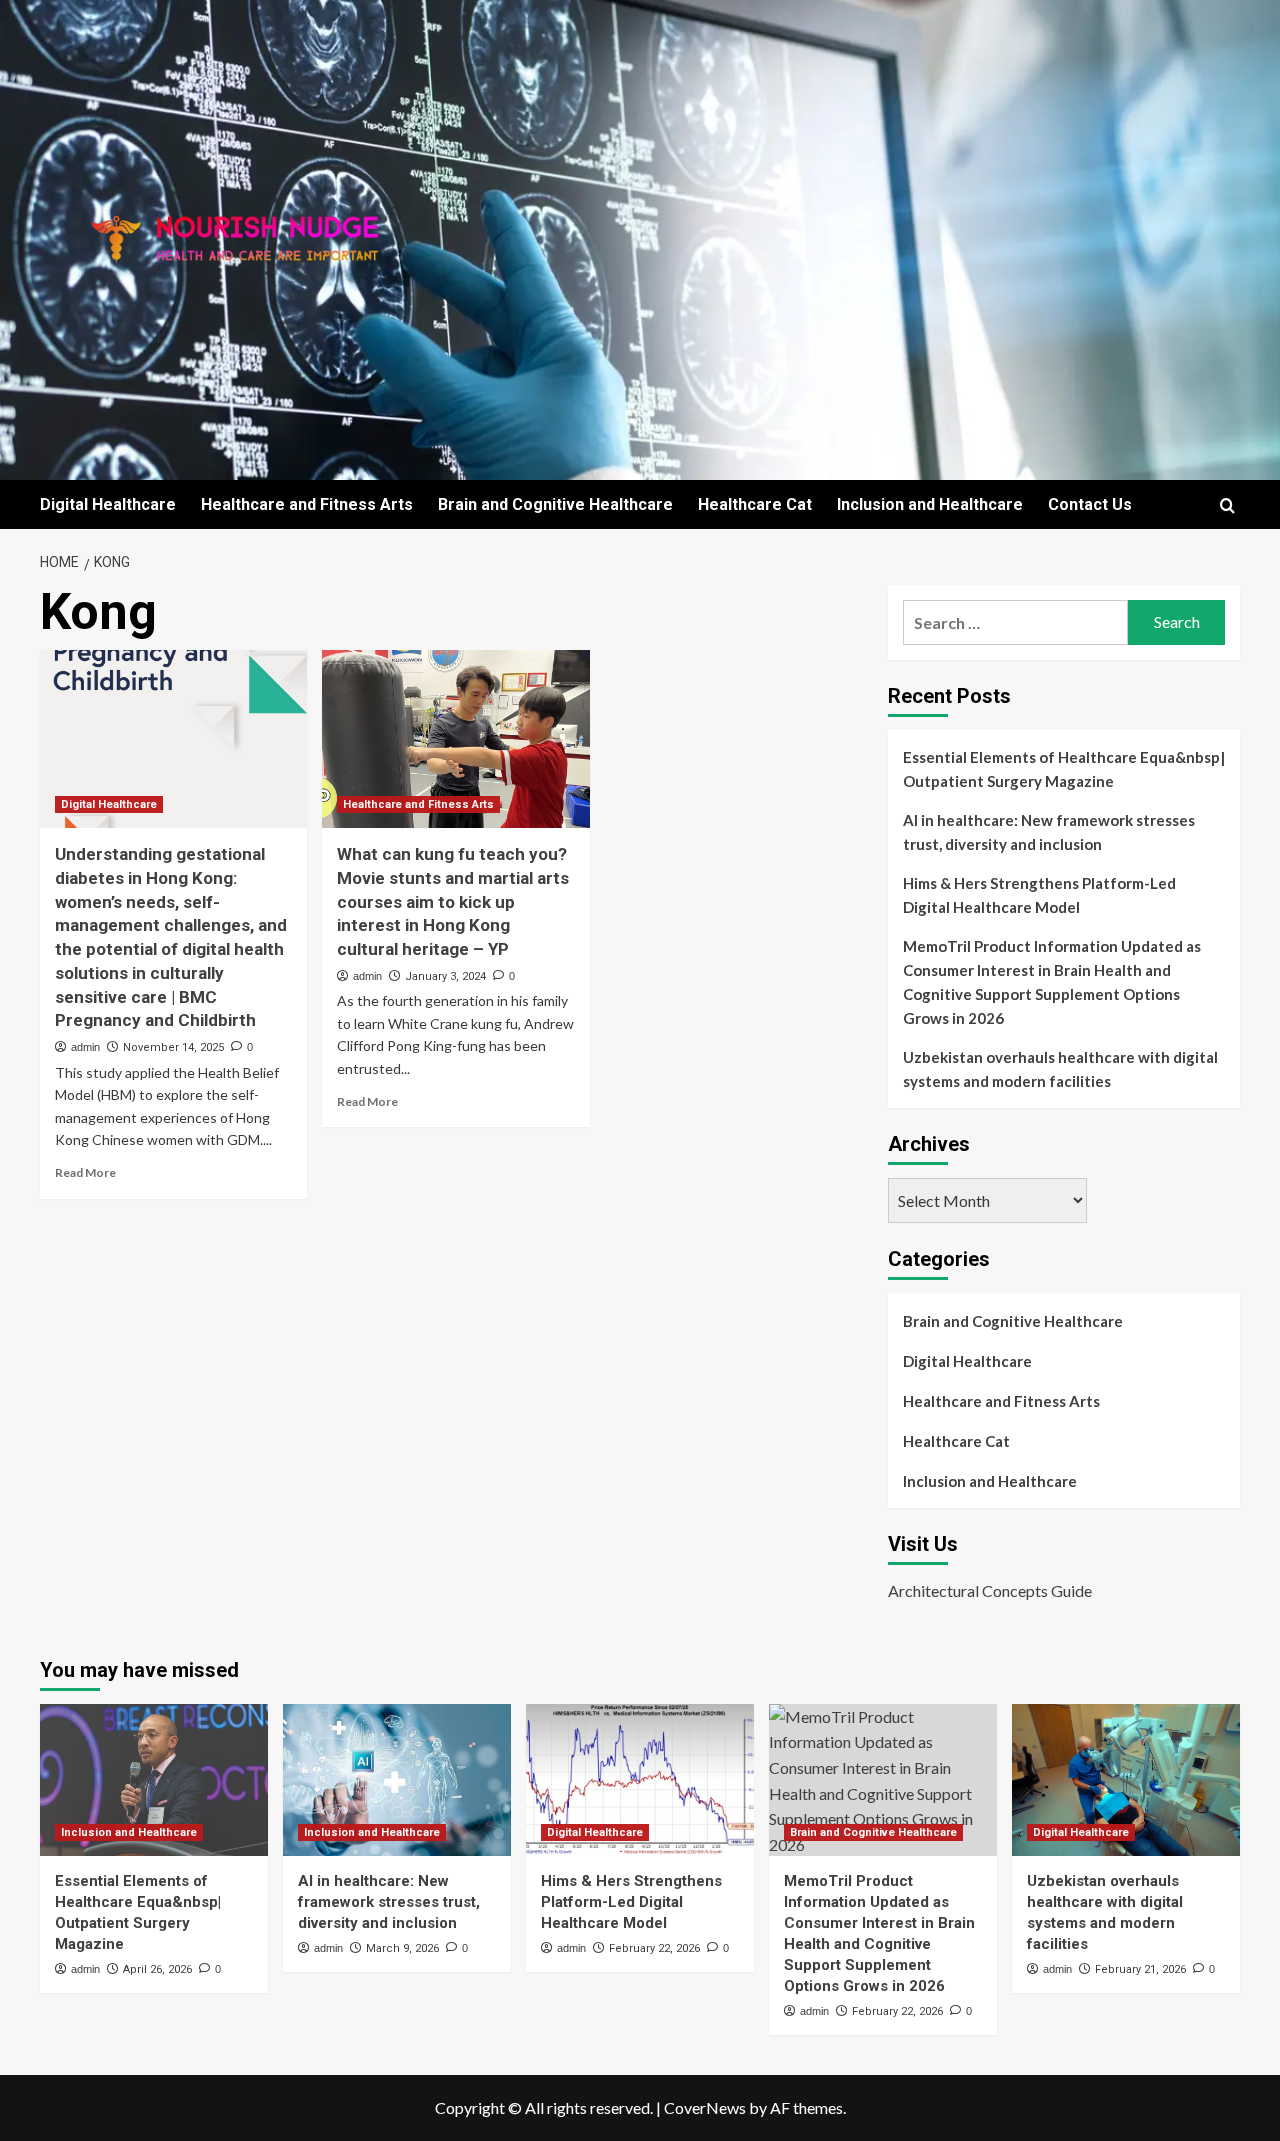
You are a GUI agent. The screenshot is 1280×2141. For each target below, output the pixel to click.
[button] (1227, 505)
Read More (85, 1172)
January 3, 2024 (445, 976)
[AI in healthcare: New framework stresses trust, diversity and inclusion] (397, 1780)
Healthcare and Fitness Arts (307, 504)
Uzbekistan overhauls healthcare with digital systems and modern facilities (1060, 1069)
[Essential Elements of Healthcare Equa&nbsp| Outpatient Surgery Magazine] (154, 1780)
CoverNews (705, 2107)
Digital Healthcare (108, 504)
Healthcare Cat (755, 504)
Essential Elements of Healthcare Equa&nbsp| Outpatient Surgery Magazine (1064, 769)
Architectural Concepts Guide (990, 1590)
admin (85, 1047)
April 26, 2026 (157, 1969)
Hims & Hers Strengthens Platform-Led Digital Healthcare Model (1039, 895)
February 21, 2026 (1140, 1969)
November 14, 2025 (173, 1047)
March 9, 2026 (402, 1948)
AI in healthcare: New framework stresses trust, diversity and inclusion (1049, 832)
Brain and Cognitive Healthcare (555, 504)
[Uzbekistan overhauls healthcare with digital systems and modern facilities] (1126, 1780)
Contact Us (1090, 504)
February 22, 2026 (654, 1948)
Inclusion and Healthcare (930, 504)
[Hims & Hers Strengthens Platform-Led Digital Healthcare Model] (640, 1780)
